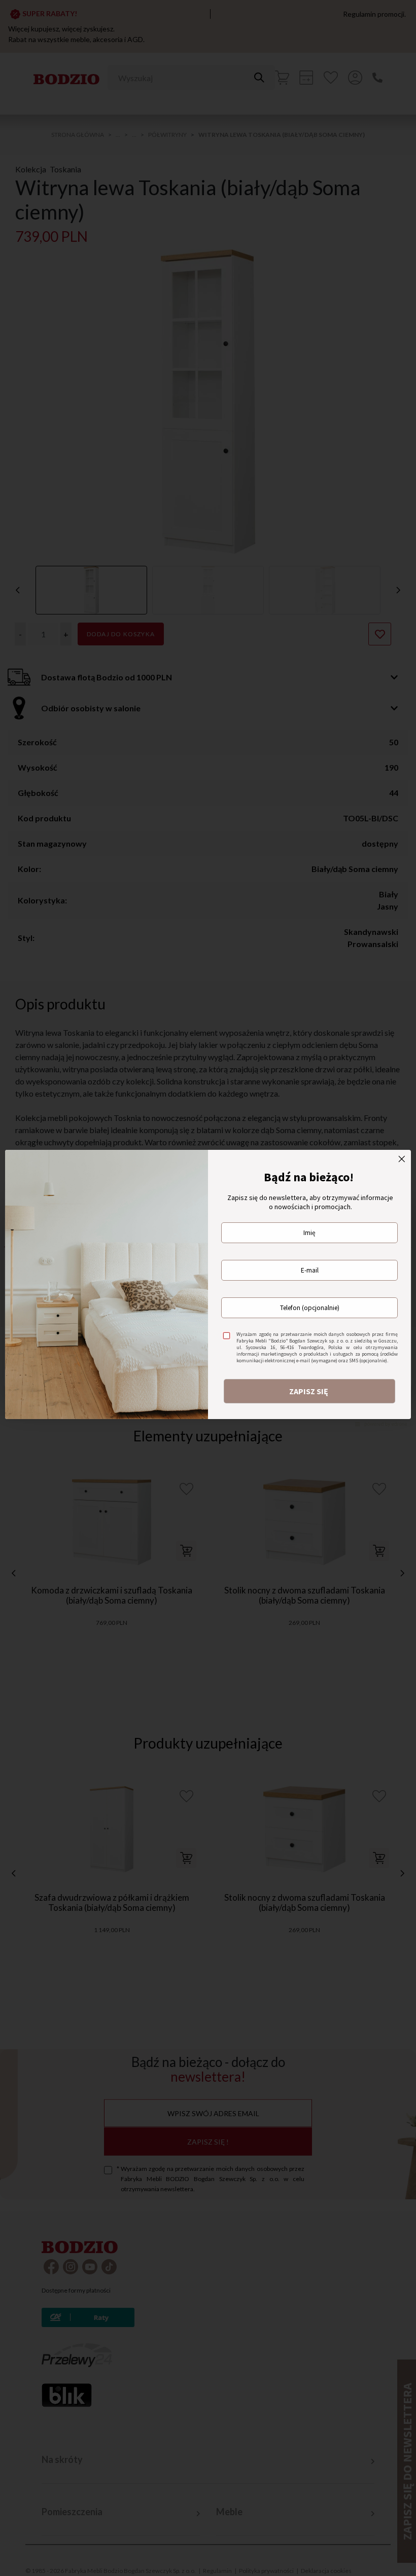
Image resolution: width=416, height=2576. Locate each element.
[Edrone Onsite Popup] (208, 1288)
